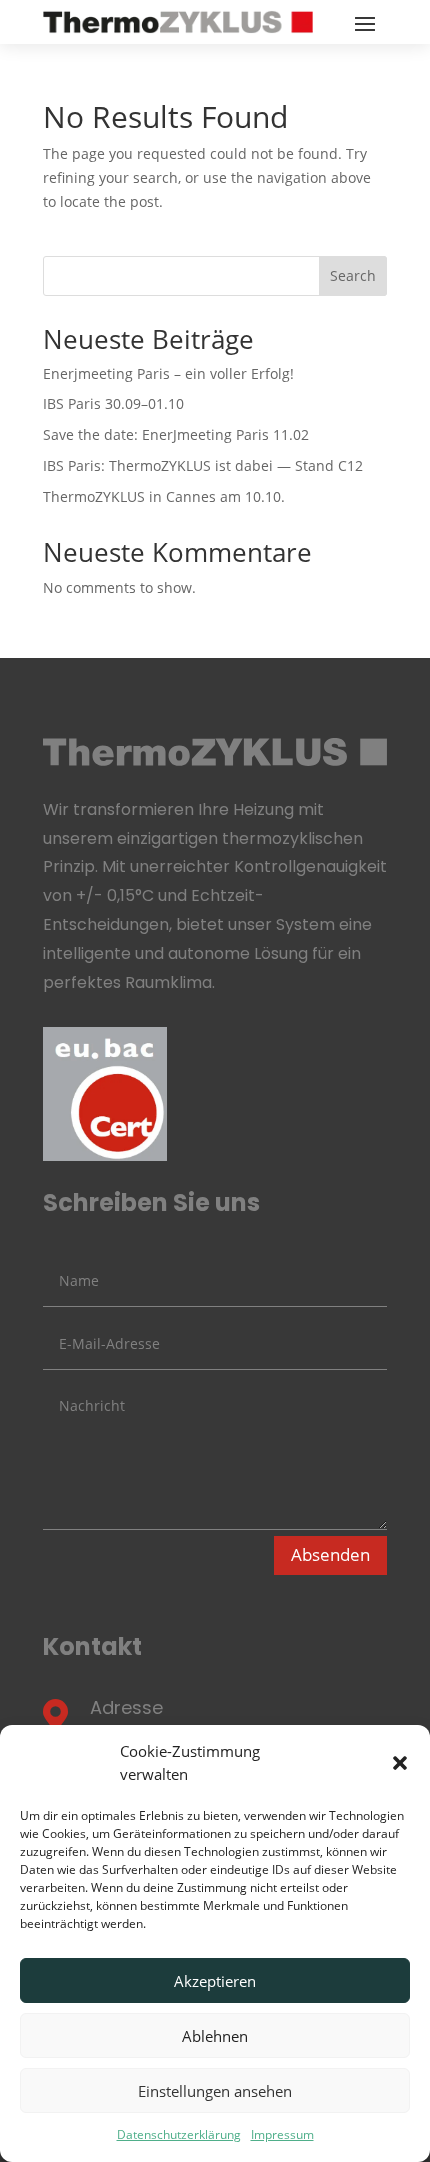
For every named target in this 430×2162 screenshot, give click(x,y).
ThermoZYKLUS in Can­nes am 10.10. (164, 496)
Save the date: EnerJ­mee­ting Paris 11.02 (176, 434)
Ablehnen (215, 2036)
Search (353, 275)
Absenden (330, 1554)
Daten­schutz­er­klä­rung (179, 2134)
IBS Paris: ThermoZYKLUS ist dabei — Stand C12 (203, 465)
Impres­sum (282, 2134)
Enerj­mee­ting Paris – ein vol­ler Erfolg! (168, 373)
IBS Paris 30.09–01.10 (113, 403)
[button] (400, 1763)
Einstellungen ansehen (215, 2091)
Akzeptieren (215, 1981)
